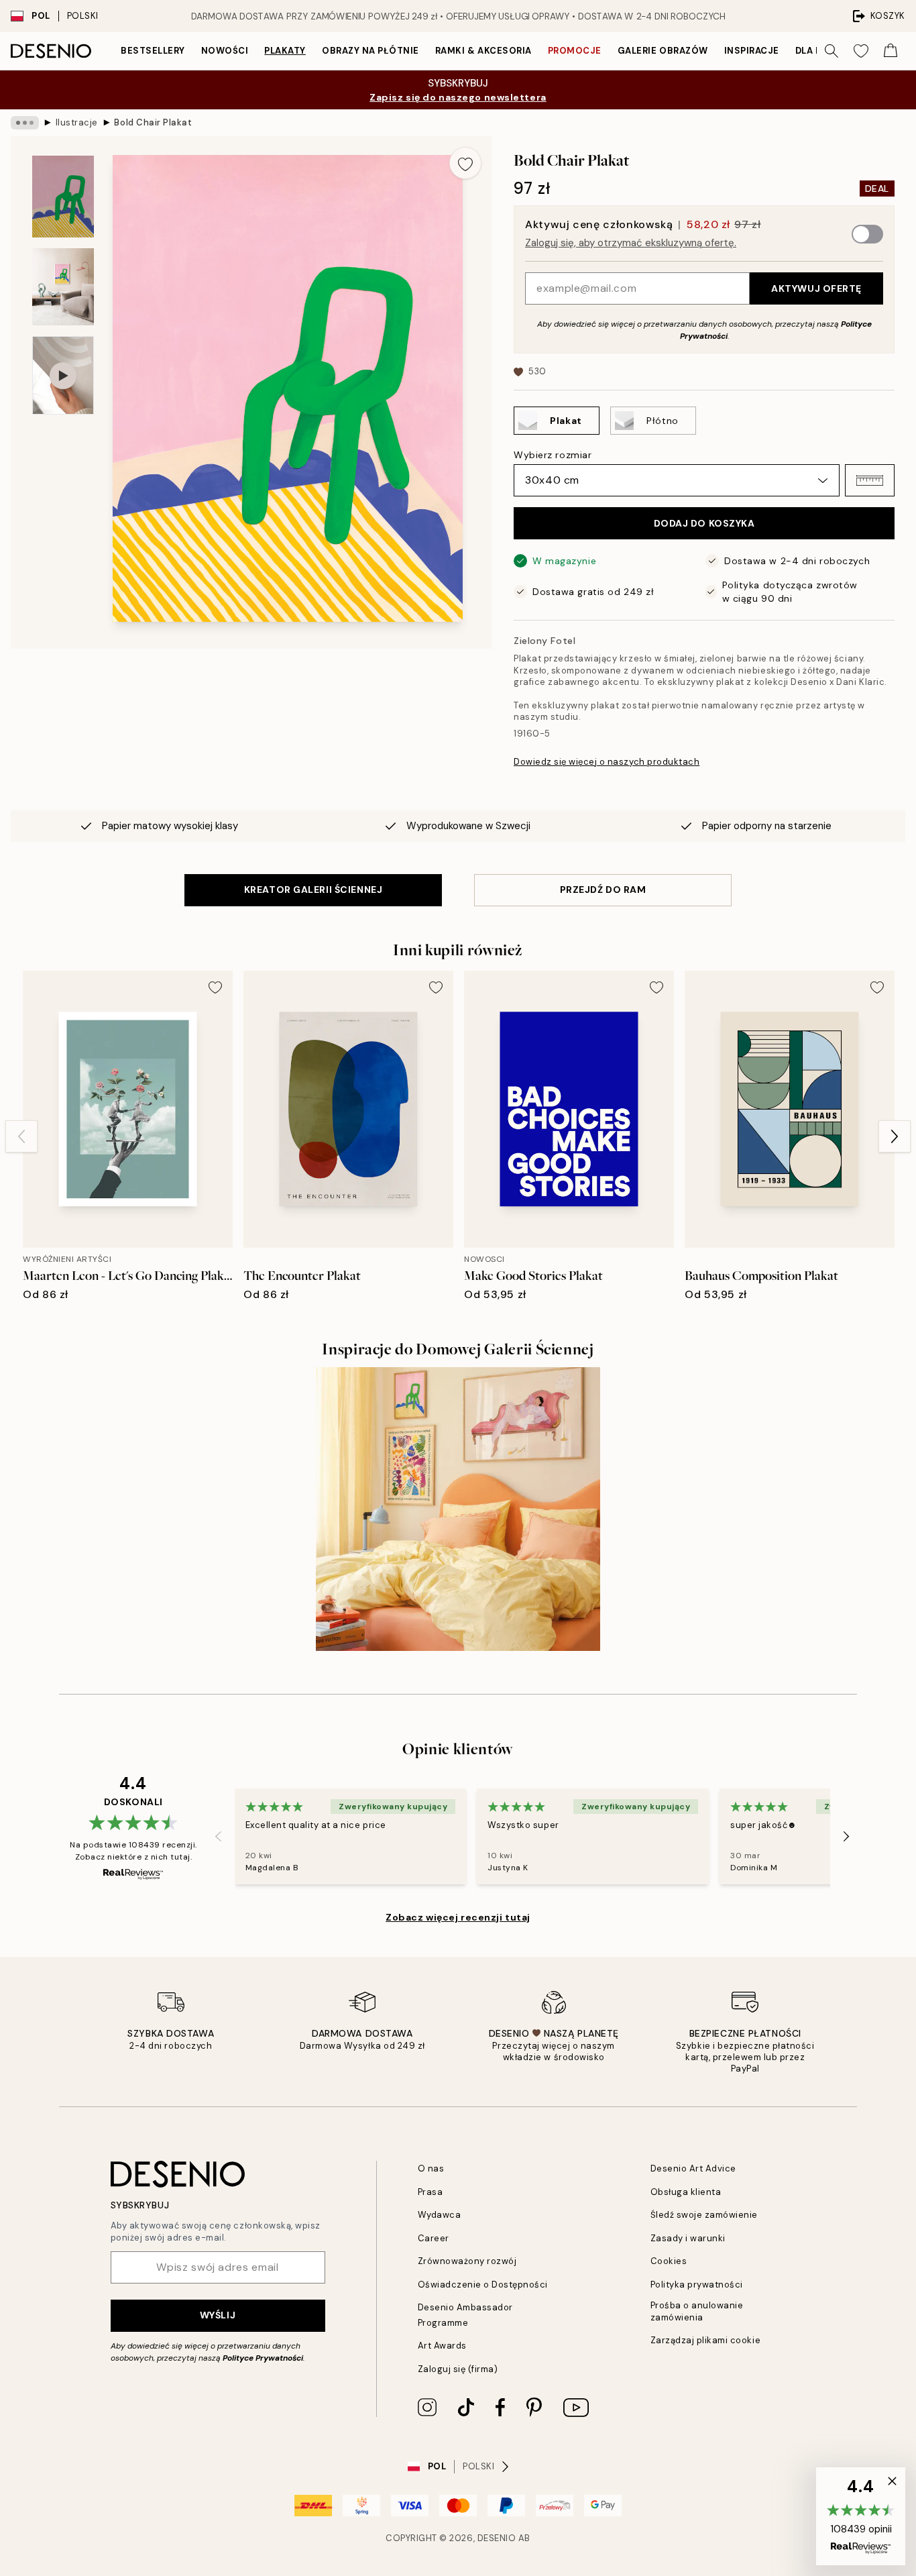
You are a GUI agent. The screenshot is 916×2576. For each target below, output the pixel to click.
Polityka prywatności (697, 2285)
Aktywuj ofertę (816, 288)
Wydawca (440, 2215)
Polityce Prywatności (263, 2358)
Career (434, 2238)
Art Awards (442, 2346)
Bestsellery (153, 51)
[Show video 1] (63, 375)
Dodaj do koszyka (704, 523)
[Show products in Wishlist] (861, 51)
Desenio (497, 2538)
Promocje (575, 51)
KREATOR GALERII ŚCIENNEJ (313, 890)
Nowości (225, 51)
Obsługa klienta (686, 2192)
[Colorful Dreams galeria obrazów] (458, 1509)
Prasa (431, 2192)
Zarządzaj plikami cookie (705, 2340)
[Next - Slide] (895, 1136)
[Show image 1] (63, 197)
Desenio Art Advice (693, 2168)
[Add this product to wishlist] (465, 163)
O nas (431, 2168)
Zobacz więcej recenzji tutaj (458, 1917)
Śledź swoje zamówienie (704, 2215)
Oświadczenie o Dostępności (483, 2285)
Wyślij (218, 2315)
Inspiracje (752, 51)
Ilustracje (77, 122)
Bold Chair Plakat (153, 122)
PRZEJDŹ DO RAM (603, 890)
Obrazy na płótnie (370, 51)
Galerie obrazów (663, 51)
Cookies (669, 2261)
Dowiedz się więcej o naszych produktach (607, 762)
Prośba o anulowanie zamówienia (697, 2311)
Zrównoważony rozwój (467, 2261)
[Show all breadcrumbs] (25, 123)
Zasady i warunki (688, 2238)
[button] (870, 480)
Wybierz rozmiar (553, 455)
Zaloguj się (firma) (458, 2369)
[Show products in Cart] (891, 51)
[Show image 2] (63, 287)
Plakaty (285, 51)
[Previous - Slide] (21, 1136)
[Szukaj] (832, 51)
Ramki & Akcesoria (483, 51)
